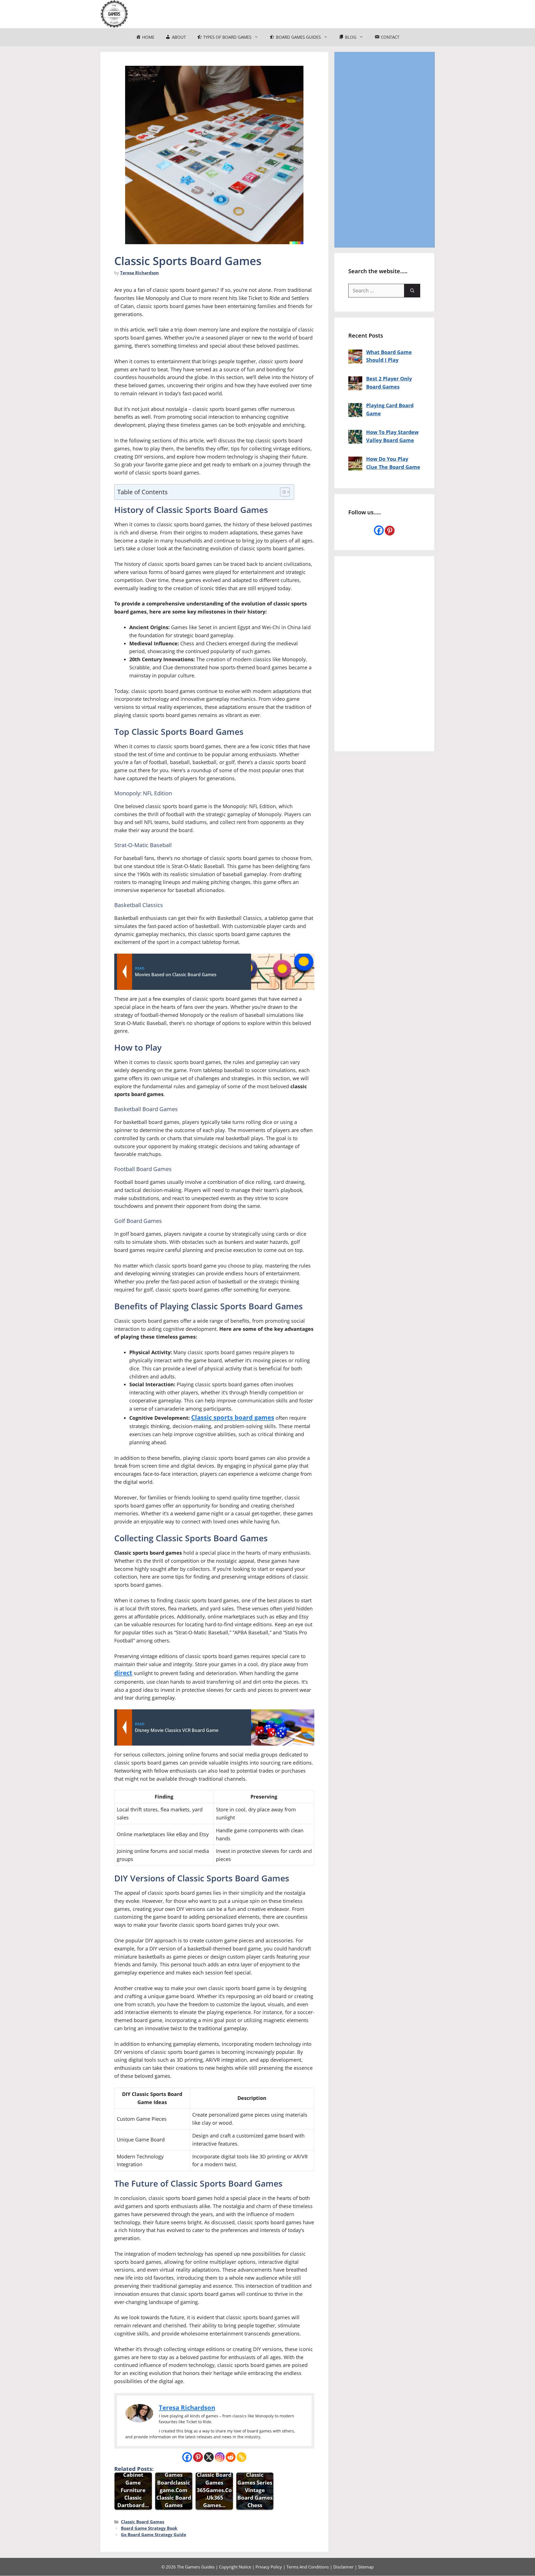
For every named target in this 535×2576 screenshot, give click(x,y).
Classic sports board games (233, 1417)
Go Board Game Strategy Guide (154, 2534)
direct (123, 1673)
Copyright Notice (235, 2567)
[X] (209, 2457)
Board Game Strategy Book (149, 2528)
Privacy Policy (269, 2567)
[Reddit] (231, 2457)
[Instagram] (220, 2457)
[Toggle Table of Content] (282, 492)
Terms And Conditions (308, 2567)
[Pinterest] (198, 2457)
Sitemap (366, 2567)
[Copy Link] (241, 2457)
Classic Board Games (143, 2522)
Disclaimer (343, 2567)
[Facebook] (187, 2457)
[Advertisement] (384, 149)
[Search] (412, 291)
